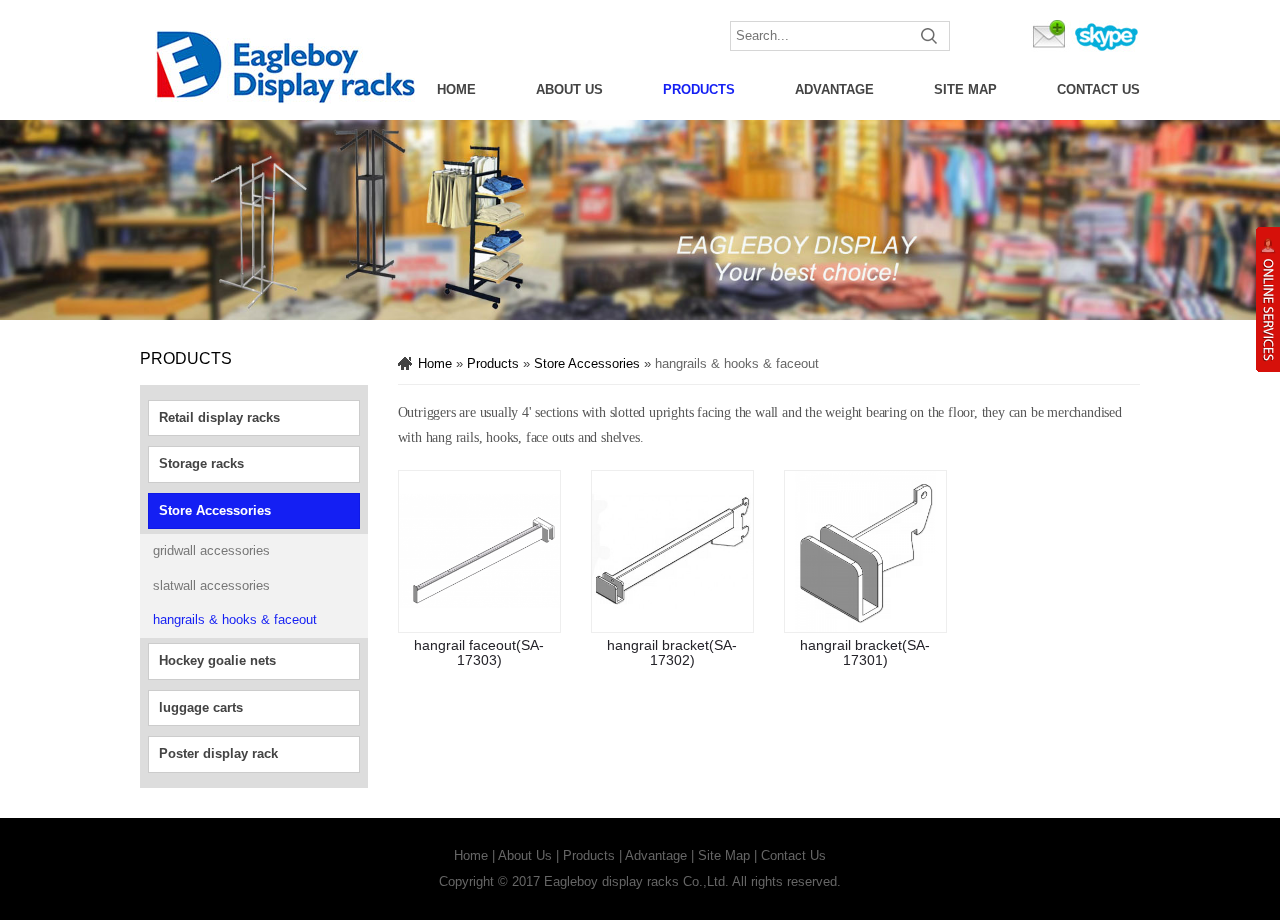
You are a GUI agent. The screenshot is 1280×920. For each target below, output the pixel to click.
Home (456, 89)
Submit (930, 36)
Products (699, 89)
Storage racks (201, 463)
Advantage (834, 89)
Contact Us (1098, 89)
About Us (569, 89)
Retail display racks (219, 417)
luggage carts (201, 707)
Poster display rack (218, 753)
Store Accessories (215, 510)
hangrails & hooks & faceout (235, 619)
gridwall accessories (211, 550)
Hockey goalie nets (217, 660)
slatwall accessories (211, 585)
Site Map (965, 89)
